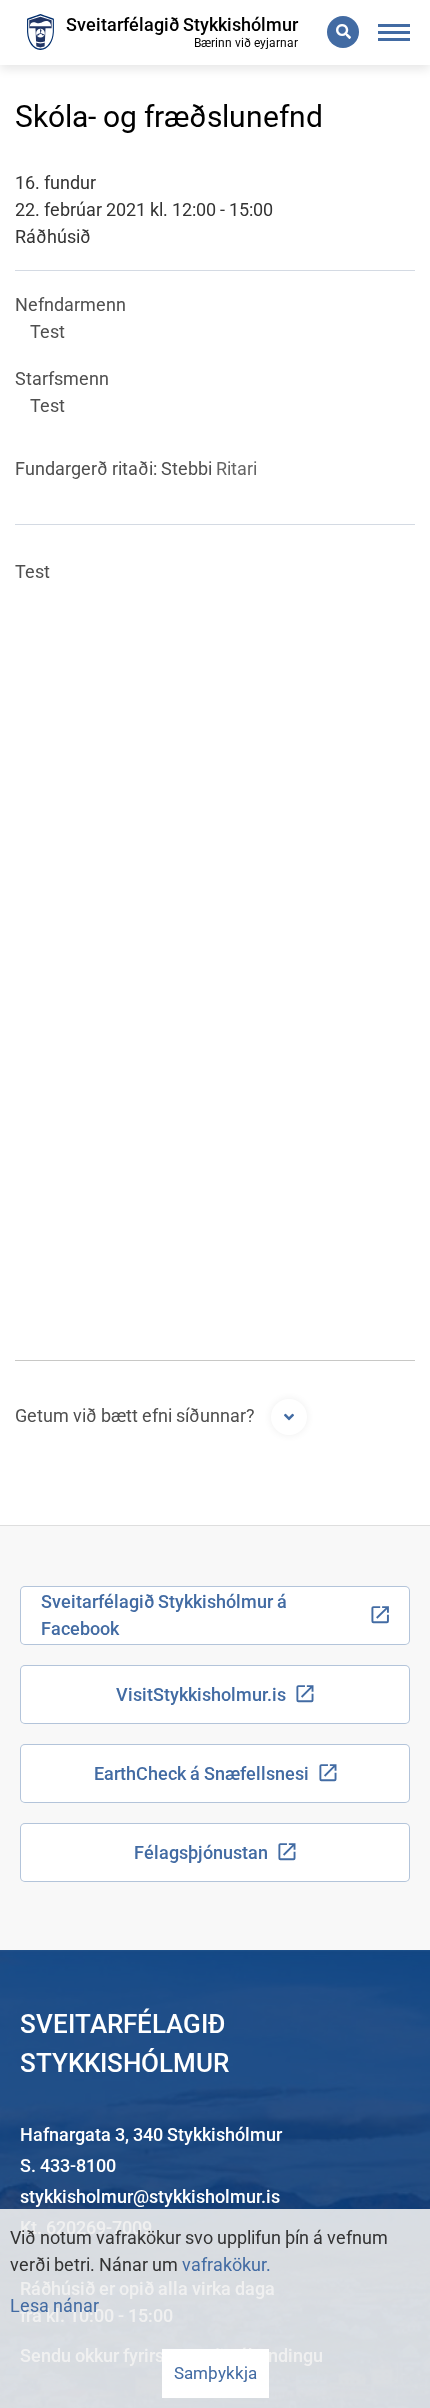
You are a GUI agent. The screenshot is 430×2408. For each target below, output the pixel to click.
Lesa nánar (54, 2305)
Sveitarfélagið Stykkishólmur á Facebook (164, 1615)
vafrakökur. (226, 2264)
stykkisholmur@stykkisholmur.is (150, 2196)
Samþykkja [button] (215, 2373)
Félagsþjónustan (201, 1852)
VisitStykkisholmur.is (201, 1694)
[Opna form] (289, 1417)
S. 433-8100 (68, 2165)
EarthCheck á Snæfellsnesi (201, 1773)
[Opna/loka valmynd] (394, 32)
